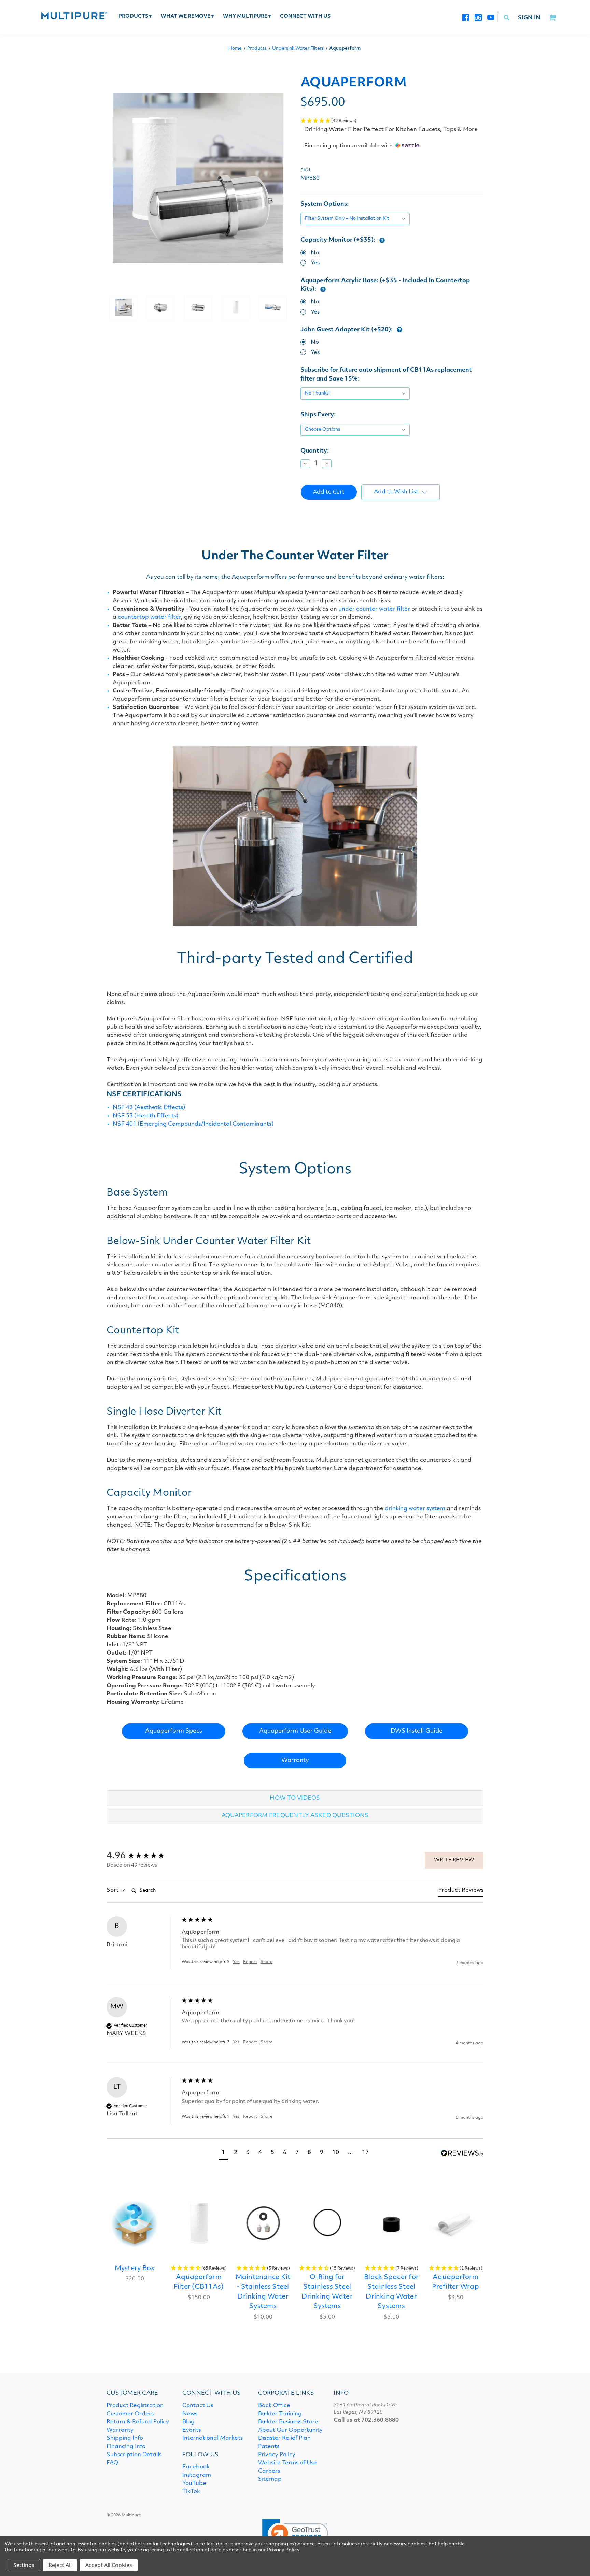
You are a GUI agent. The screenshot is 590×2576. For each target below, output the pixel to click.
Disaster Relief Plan (284, 2438)
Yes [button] (236, 1962)
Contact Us (198, 2406)
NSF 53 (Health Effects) (145, 1116)
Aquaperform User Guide (295, 1731)
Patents (269, 2447)
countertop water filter (149, 617)
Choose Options (199, 2223)
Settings (24, 2565)
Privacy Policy (277, 2455)
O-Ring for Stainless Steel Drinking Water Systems (327, 2292)
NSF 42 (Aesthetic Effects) (149, 1108)
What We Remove (187, 17)
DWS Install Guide (417, 1731)
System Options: (325, 204)
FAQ (112, 2463)
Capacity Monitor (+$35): (339, 240)
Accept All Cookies (109, 2565)
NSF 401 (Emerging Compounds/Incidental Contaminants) (193, 1124)
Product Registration (135, 2406)
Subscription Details (134, 2455)
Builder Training (280, 2414)
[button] (392, 121)
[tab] (461, 1892)
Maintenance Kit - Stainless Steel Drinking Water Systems (263, 2292)
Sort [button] (113, 1890)
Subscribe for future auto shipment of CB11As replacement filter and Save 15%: (386, 375)
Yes (315, 263)
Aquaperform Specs (174, 1731)
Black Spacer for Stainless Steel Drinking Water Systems (391, 2292)
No (315, 253)
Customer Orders (130, 2414)
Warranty (295, 1761)
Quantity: (315, 451)
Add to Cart (135, 2223)
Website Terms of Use (287, 2463)
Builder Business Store (288, 2422)
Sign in (529, 18)
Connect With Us (305, 17)
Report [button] (250, 1962)
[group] (142, 1856)
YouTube (194, 2484)
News (190, 2414)
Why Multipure (247, 17)
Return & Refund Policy (138, 2422)
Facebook (196, 2467)
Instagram (197, 2475)
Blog (188, 2422)
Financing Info (126, 2447)
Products (135, 17)
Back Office (274, 2406)
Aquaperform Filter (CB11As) (199, 2282)
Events (192, 2430)
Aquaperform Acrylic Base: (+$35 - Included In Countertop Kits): (385, 285)
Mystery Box (135, 2269)
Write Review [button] (454, 1860)
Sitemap (270, 2479)
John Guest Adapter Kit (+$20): (347, 330)
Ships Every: (318, 415)
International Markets (213, 2438)
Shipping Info (125, 2438)
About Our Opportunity (290, 2430)
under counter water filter (374, 609)
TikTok (191, 2492)
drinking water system (415, 1509)
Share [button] (266, 1962)
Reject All (60, 2565)
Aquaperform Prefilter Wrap (455, 2282)
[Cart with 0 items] (552, 18)
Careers (269, 2471)
